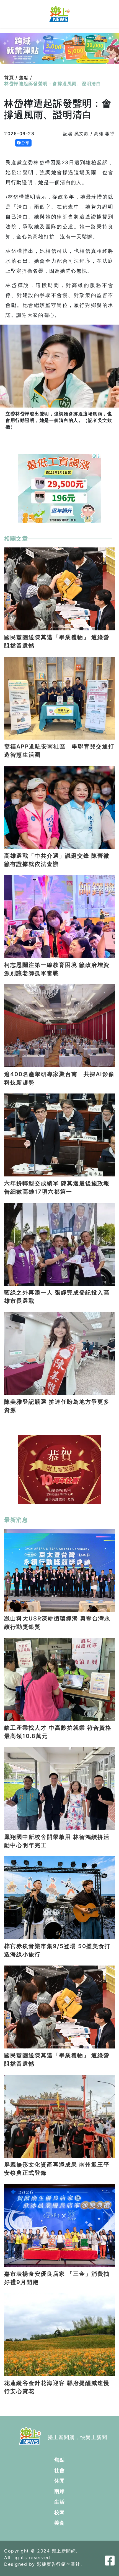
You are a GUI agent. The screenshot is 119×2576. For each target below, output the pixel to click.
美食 (60, 2523)
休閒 (60, 2481)
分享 (26, 143)
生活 (60, 2502)
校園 (60, 2512)
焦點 (60, 2460)
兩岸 (60, 2491)
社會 (60, 2470)
